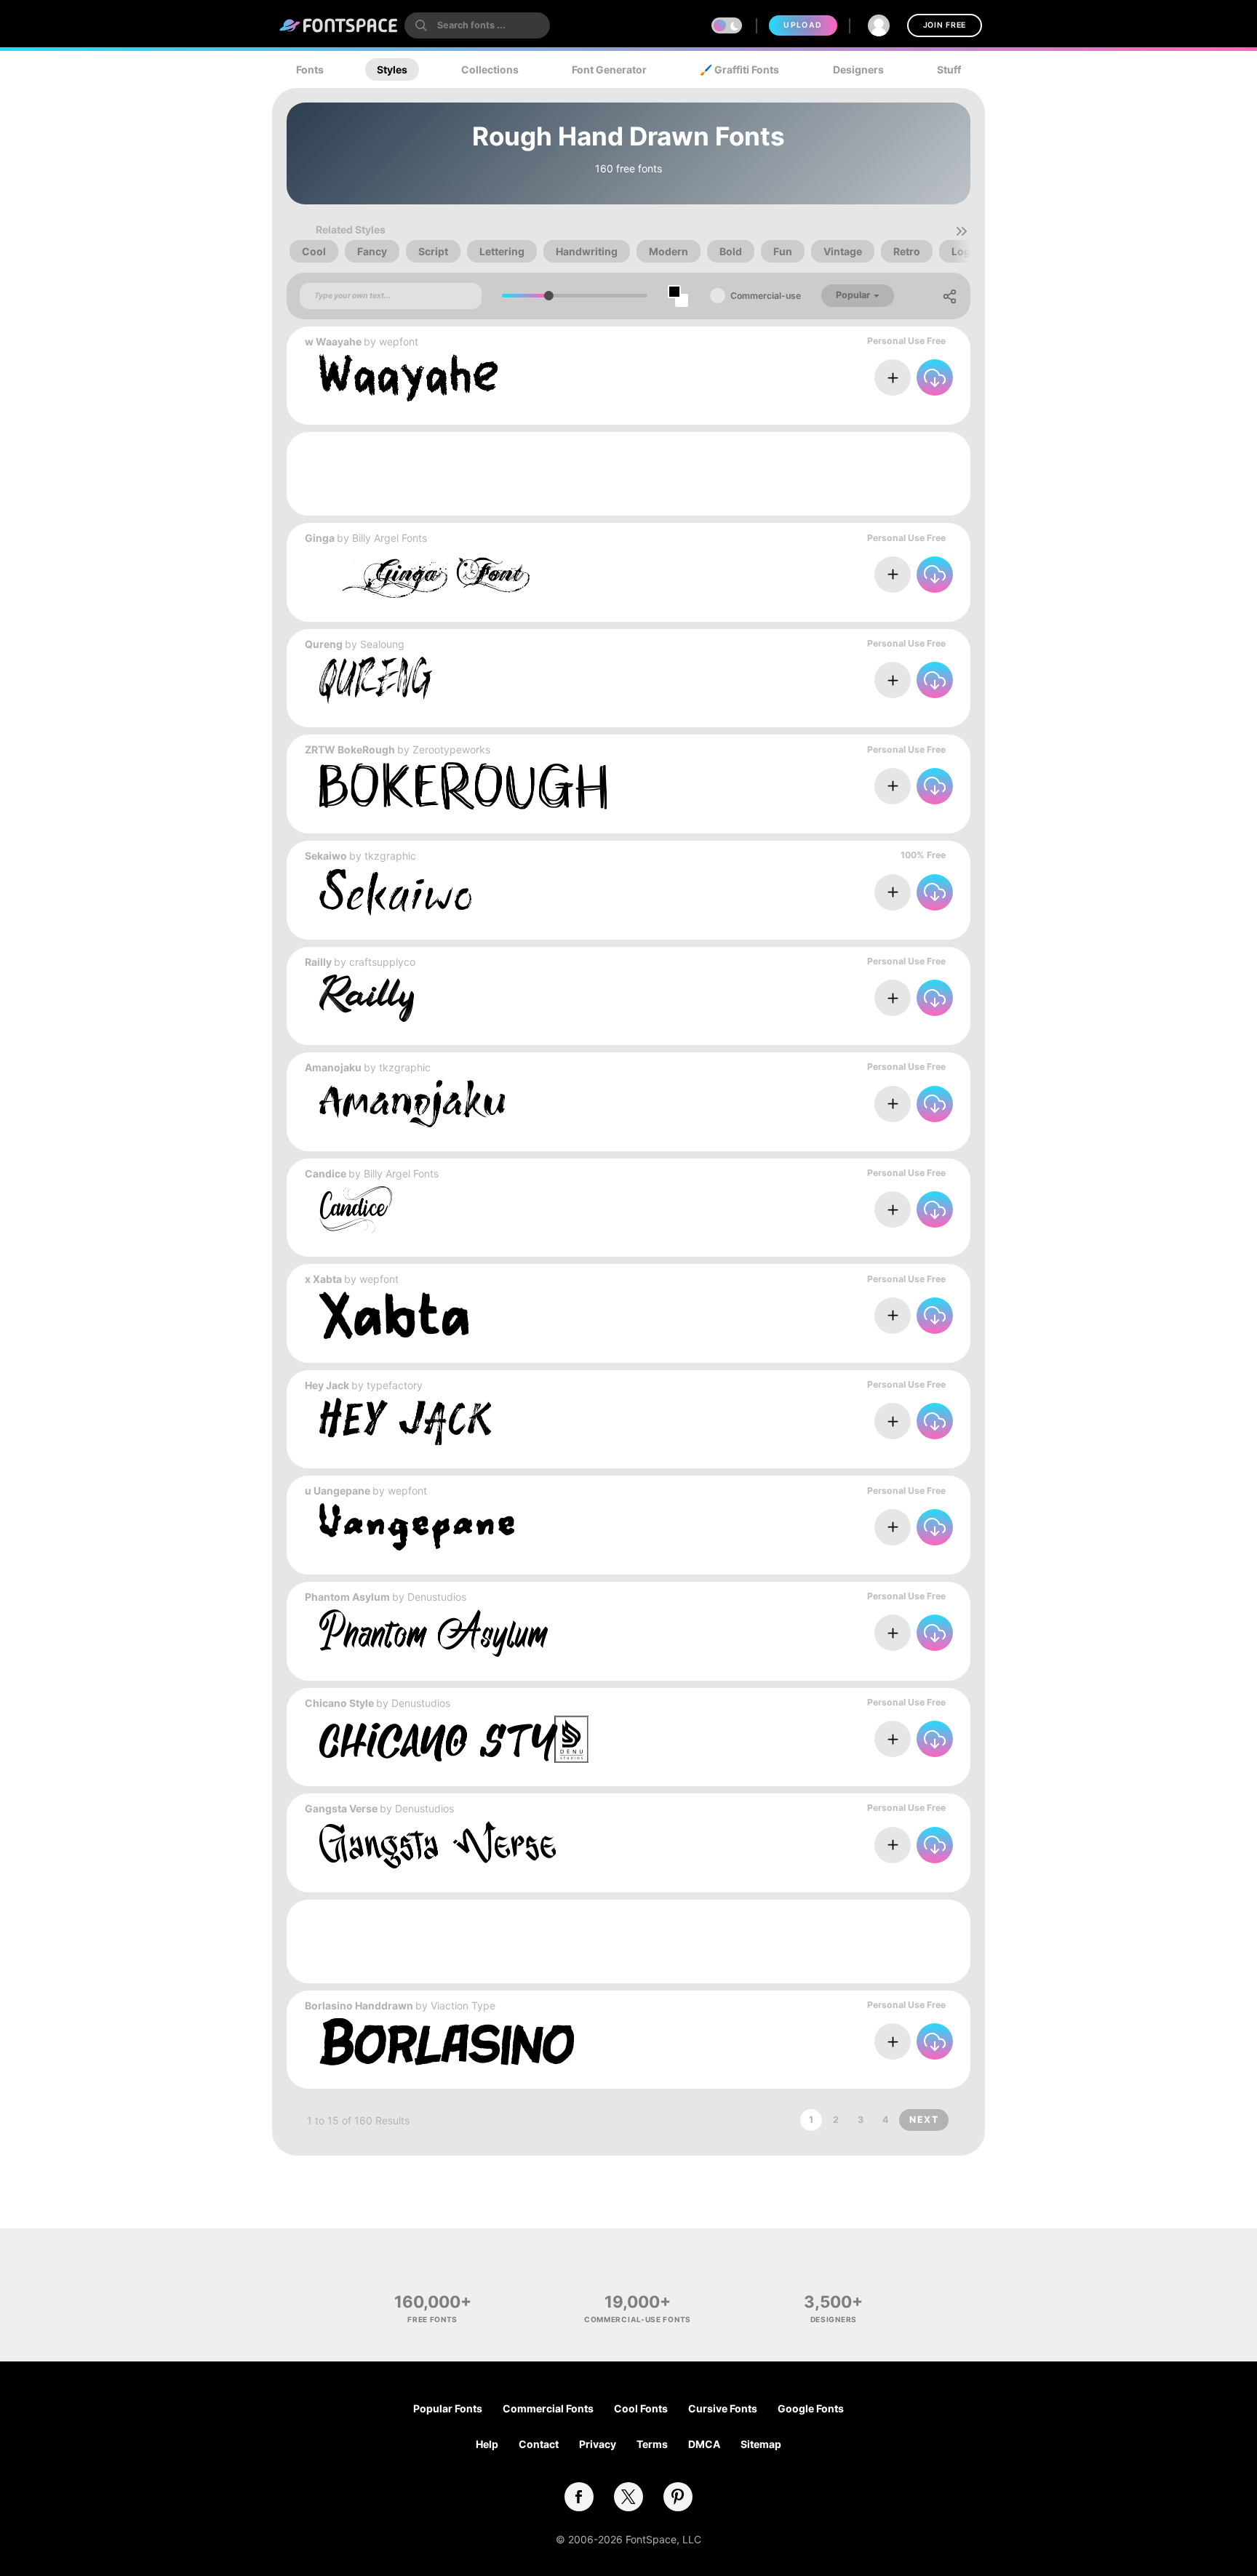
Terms (652, 2444)
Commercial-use (766, 296)
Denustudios (437, 1597)
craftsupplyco (382, 962)
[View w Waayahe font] (409, 378)
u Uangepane (338, 1491)
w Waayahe (333, 341)
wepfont (399, 341)
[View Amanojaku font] (412, 1104)
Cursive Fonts (723, 2408)
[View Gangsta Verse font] (438, 1845)
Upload (803, 25)
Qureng (324, 644)
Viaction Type (463, 2005)
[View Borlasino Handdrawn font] (447, 2042)
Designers (858, 69)
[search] (477, 25)
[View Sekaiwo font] (395, 892)
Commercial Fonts (548, 2408)
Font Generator (609, 69)
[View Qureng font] (376, 680)
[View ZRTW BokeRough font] (463, 786)
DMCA (704, 2444)
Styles (392, 69)
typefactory (395, 1385)
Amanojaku (333, 1067)
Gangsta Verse (341, 1808)
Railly (318, 962)
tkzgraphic (390, 856)
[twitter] (628, 2497)
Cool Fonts (641, 2408)
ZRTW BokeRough (350, 749)
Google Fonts (811, 2408)
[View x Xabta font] (394, 1315)
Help (487, 2444)
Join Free (945, 25)
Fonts (310, 69)
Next (924, 2120)
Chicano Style (339, 1703)
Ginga (320, 538)
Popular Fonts (448, 2408)
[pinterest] (678, 2497)
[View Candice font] (356, 1210)
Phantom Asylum (347, 1597)
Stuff (949, 69)
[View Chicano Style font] (454, 1739)
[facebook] (579, 2497)
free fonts (432, 2319)
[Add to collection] (893, 377)
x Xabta (323, 1279)
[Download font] (935, 377)
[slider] (549, 296)
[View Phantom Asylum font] (434, 1633)
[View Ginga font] (424, 574)
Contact (539, 2444)
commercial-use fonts (638, 2319)
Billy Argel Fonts (390, 538)
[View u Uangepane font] (417, 1527)
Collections (490, 69)
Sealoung (382, 644)
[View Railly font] (367, 998)
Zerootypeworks (451, 749)
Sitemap (761, 2444)
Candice (326, 1173)
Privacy (598, 2444)
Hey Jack (327, 1385)
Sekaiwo (326, 856)
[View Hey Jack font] (405, 1421)
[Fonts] (339, 25)
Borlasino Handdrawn (359, 2005)
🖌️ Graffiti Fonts (739, 69)
